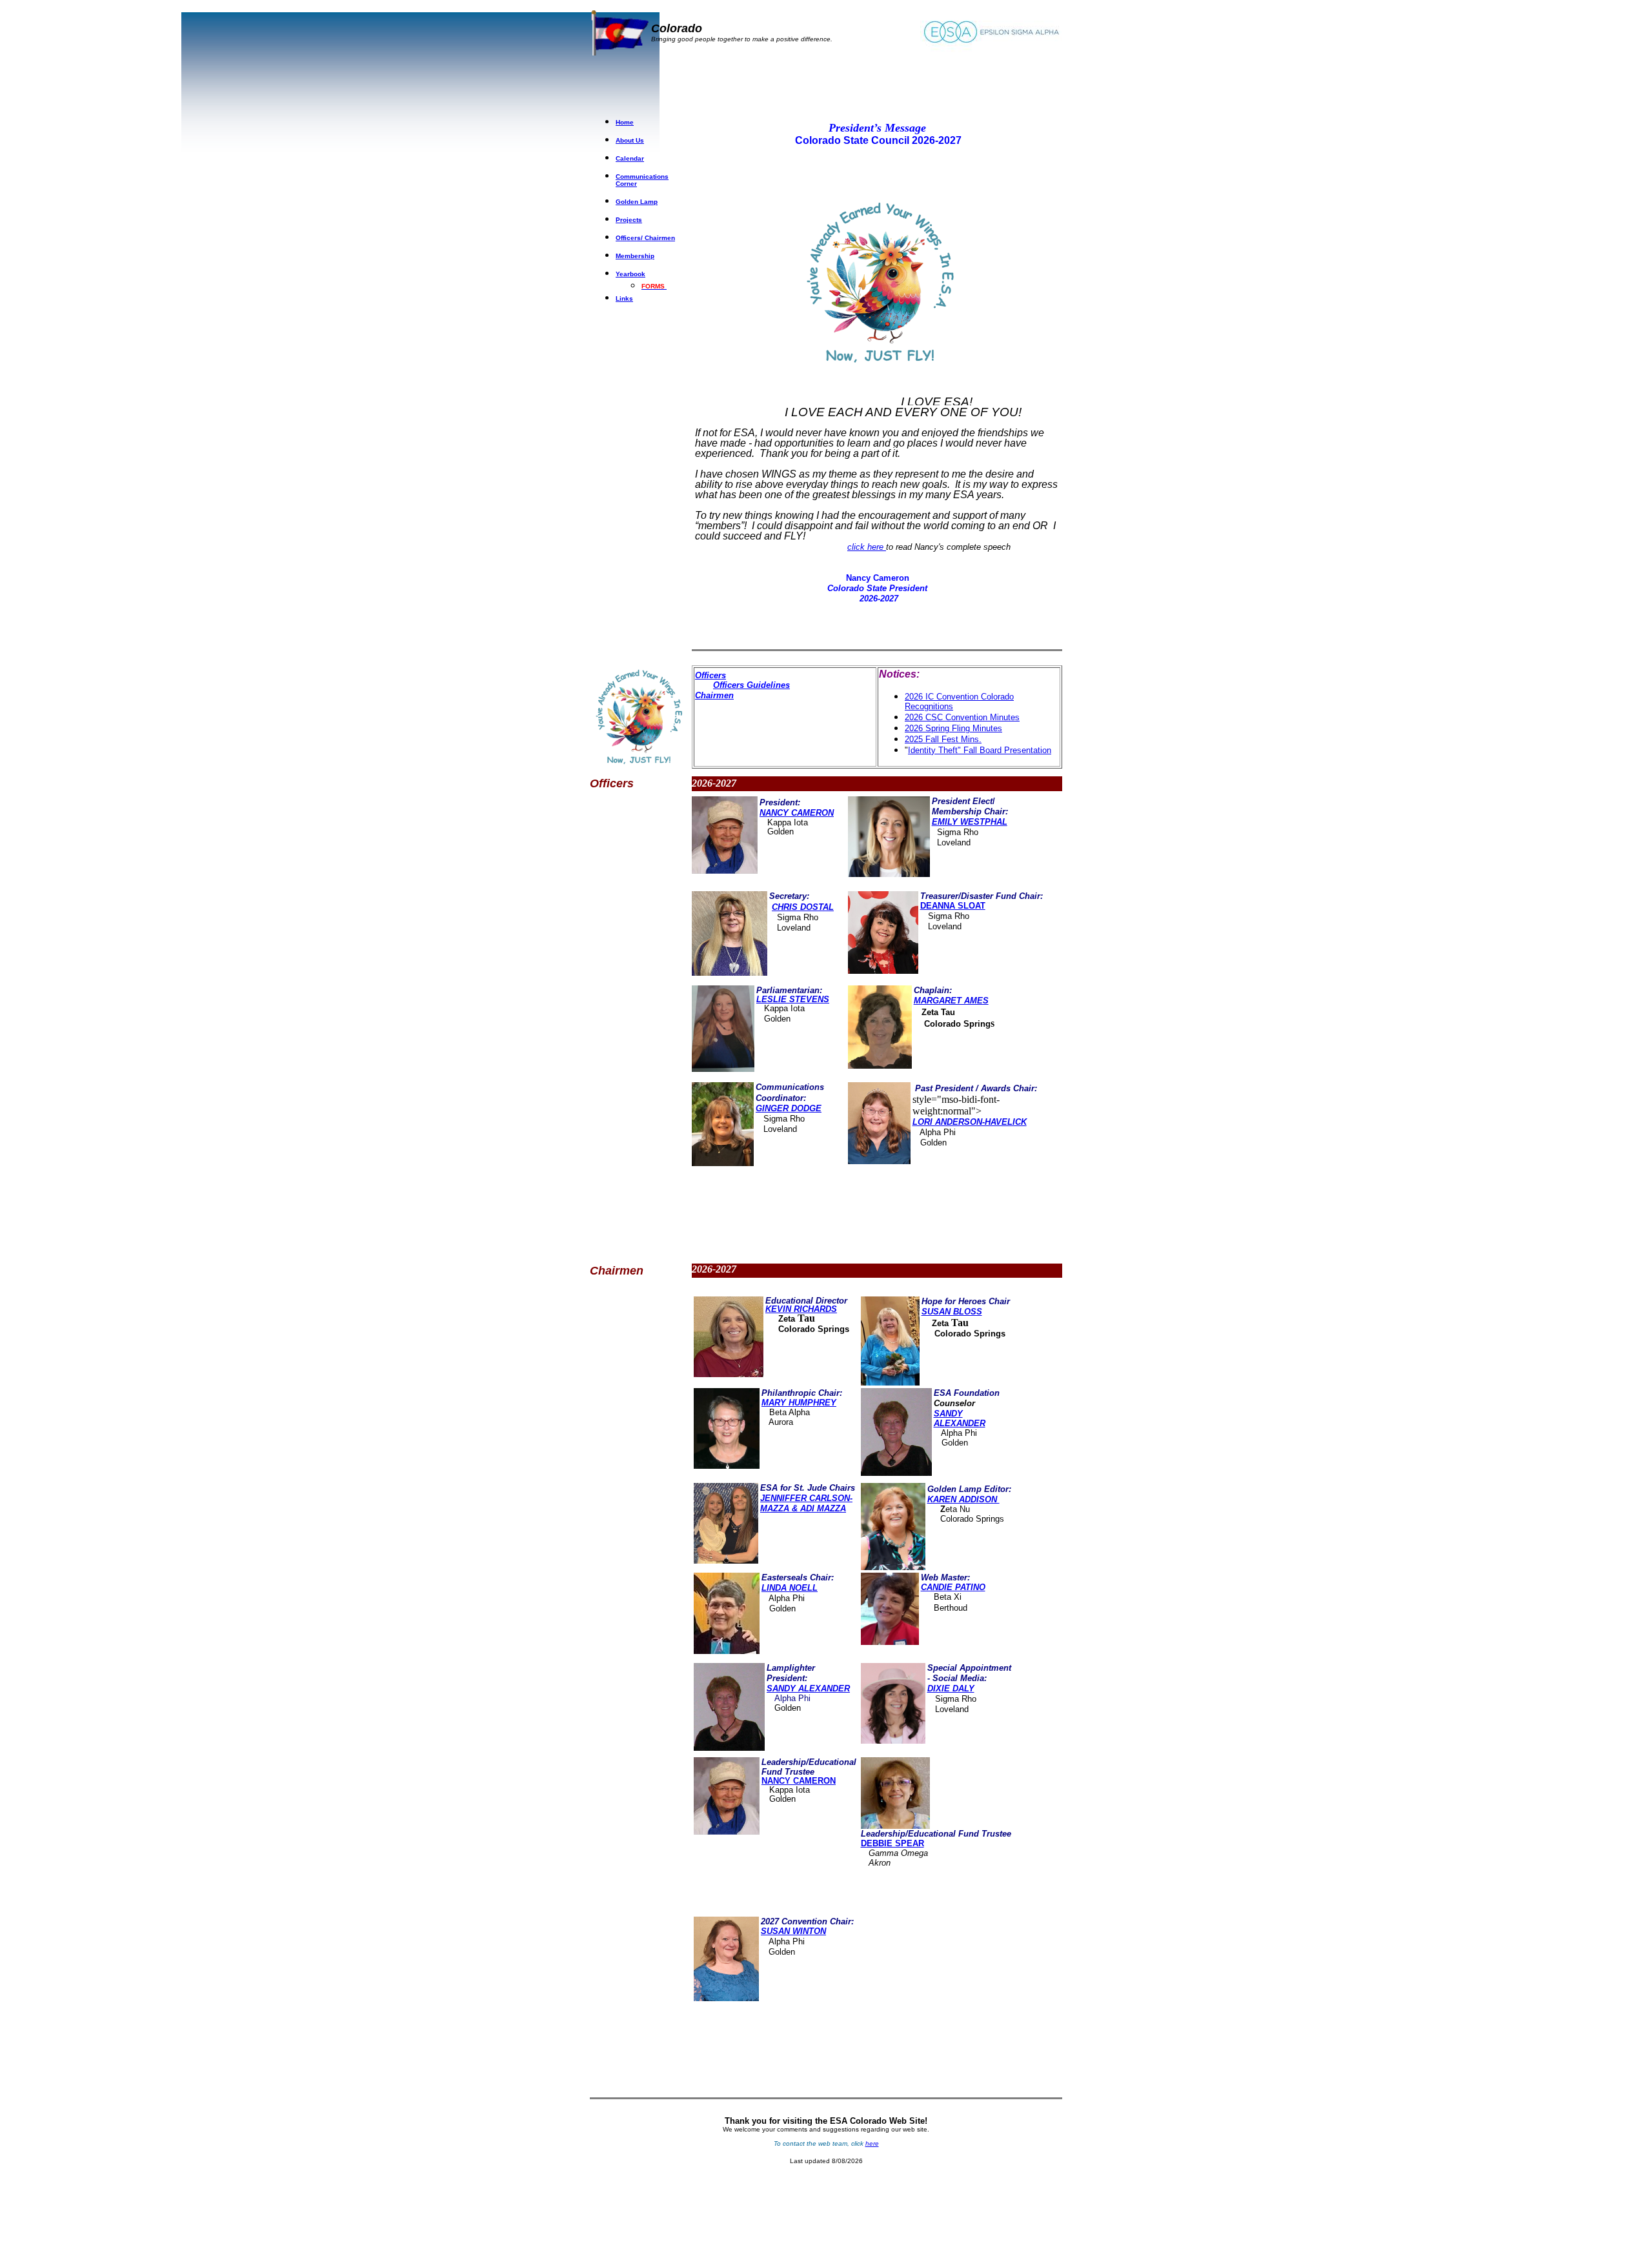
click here (867, 547)
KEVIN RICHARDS (801, 1309)
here (872, 2143)
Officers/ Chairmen (645, 238)
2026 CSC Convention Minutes (962, 717)
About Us (630, 140)
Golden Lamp (637, 202)
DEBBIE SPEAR (892, 1843)
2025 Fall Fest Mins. (943, 739)
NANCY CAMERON (799, 1781)
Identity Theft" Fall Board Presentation (980, 750)
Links (624, 298)
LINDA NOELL (790, 1588)
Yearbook (630, 274)
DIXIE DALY (951, 1688)
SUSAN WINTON (793, 1931)
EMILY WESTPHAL (970, 822)
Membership (635, 256)
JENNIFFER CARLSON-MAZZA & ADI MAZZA (806, 1503)
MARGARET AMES (951, 1001)
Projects (629, 220)
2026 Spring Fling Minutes (953, 728)
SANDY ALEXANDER (808, 1688)
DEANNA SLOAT (953, 906)
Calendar (630, 158)
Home (625, 122)
